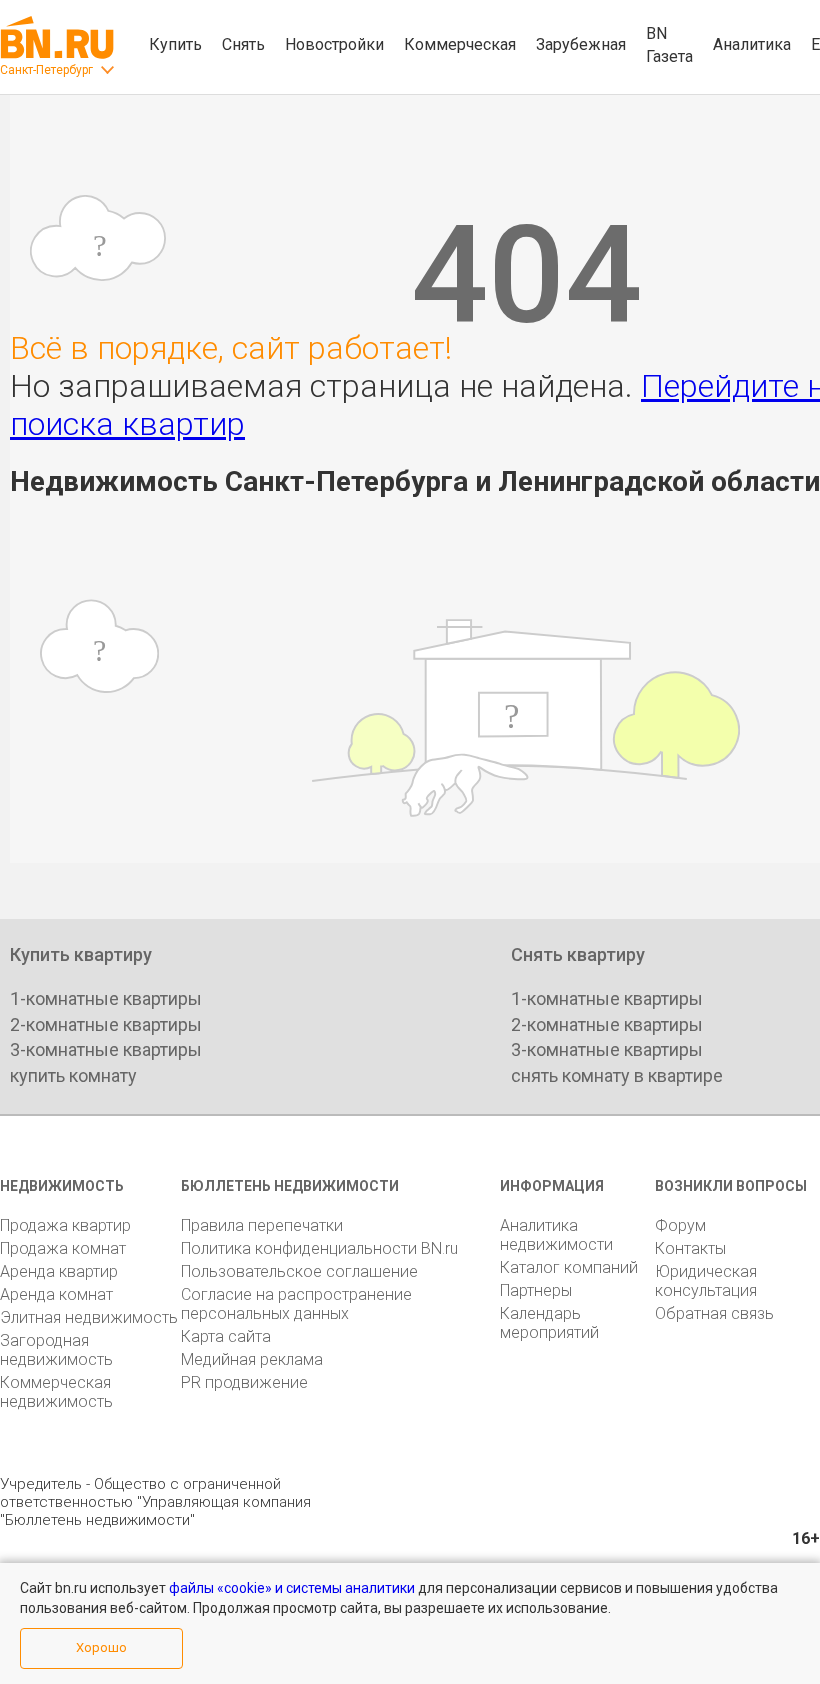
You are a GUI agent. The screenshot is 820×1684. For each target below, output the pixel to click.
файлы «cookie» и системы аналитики (292, 1588)
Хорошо (101, 1647)
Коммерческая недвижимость (56, 1392)
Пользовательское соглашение (299, 1271)
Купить (175, 44)
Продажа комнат (63, 1248)
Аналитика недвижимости (556, 1235)
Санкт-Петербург (46, 70)
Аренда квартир (59, 1271)
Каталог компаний (569, 1267)
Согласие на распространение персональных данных (296, 1304)
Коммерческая (460, 44)
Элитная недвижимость (89, 1317)
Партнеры (536, 1290)
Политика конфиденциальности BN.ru (319, 1248)
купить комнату (73, 1075)
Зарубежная (581, 44)
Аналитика (752, 44)
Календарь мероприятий (549, 1323)
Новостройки (334, 44)
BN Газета (669, 45)
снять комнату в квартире (617, 1075)
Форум (680, 1225)
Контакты (690, 1248)
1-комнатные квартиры (106, 998)
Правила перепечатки (262, 1225)
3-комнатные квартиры (106, 1049)
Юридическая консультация (706, 1281)
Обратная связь (714, 1313)
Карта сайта (226, 1336)
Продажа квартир (65, 1225)
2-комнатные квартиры (106, 1024)
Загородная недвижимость (56, 1350)
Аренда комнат (56, 1294)
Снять (243, 44)
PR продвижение (244, 1382)
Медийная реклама (252, 1359)
